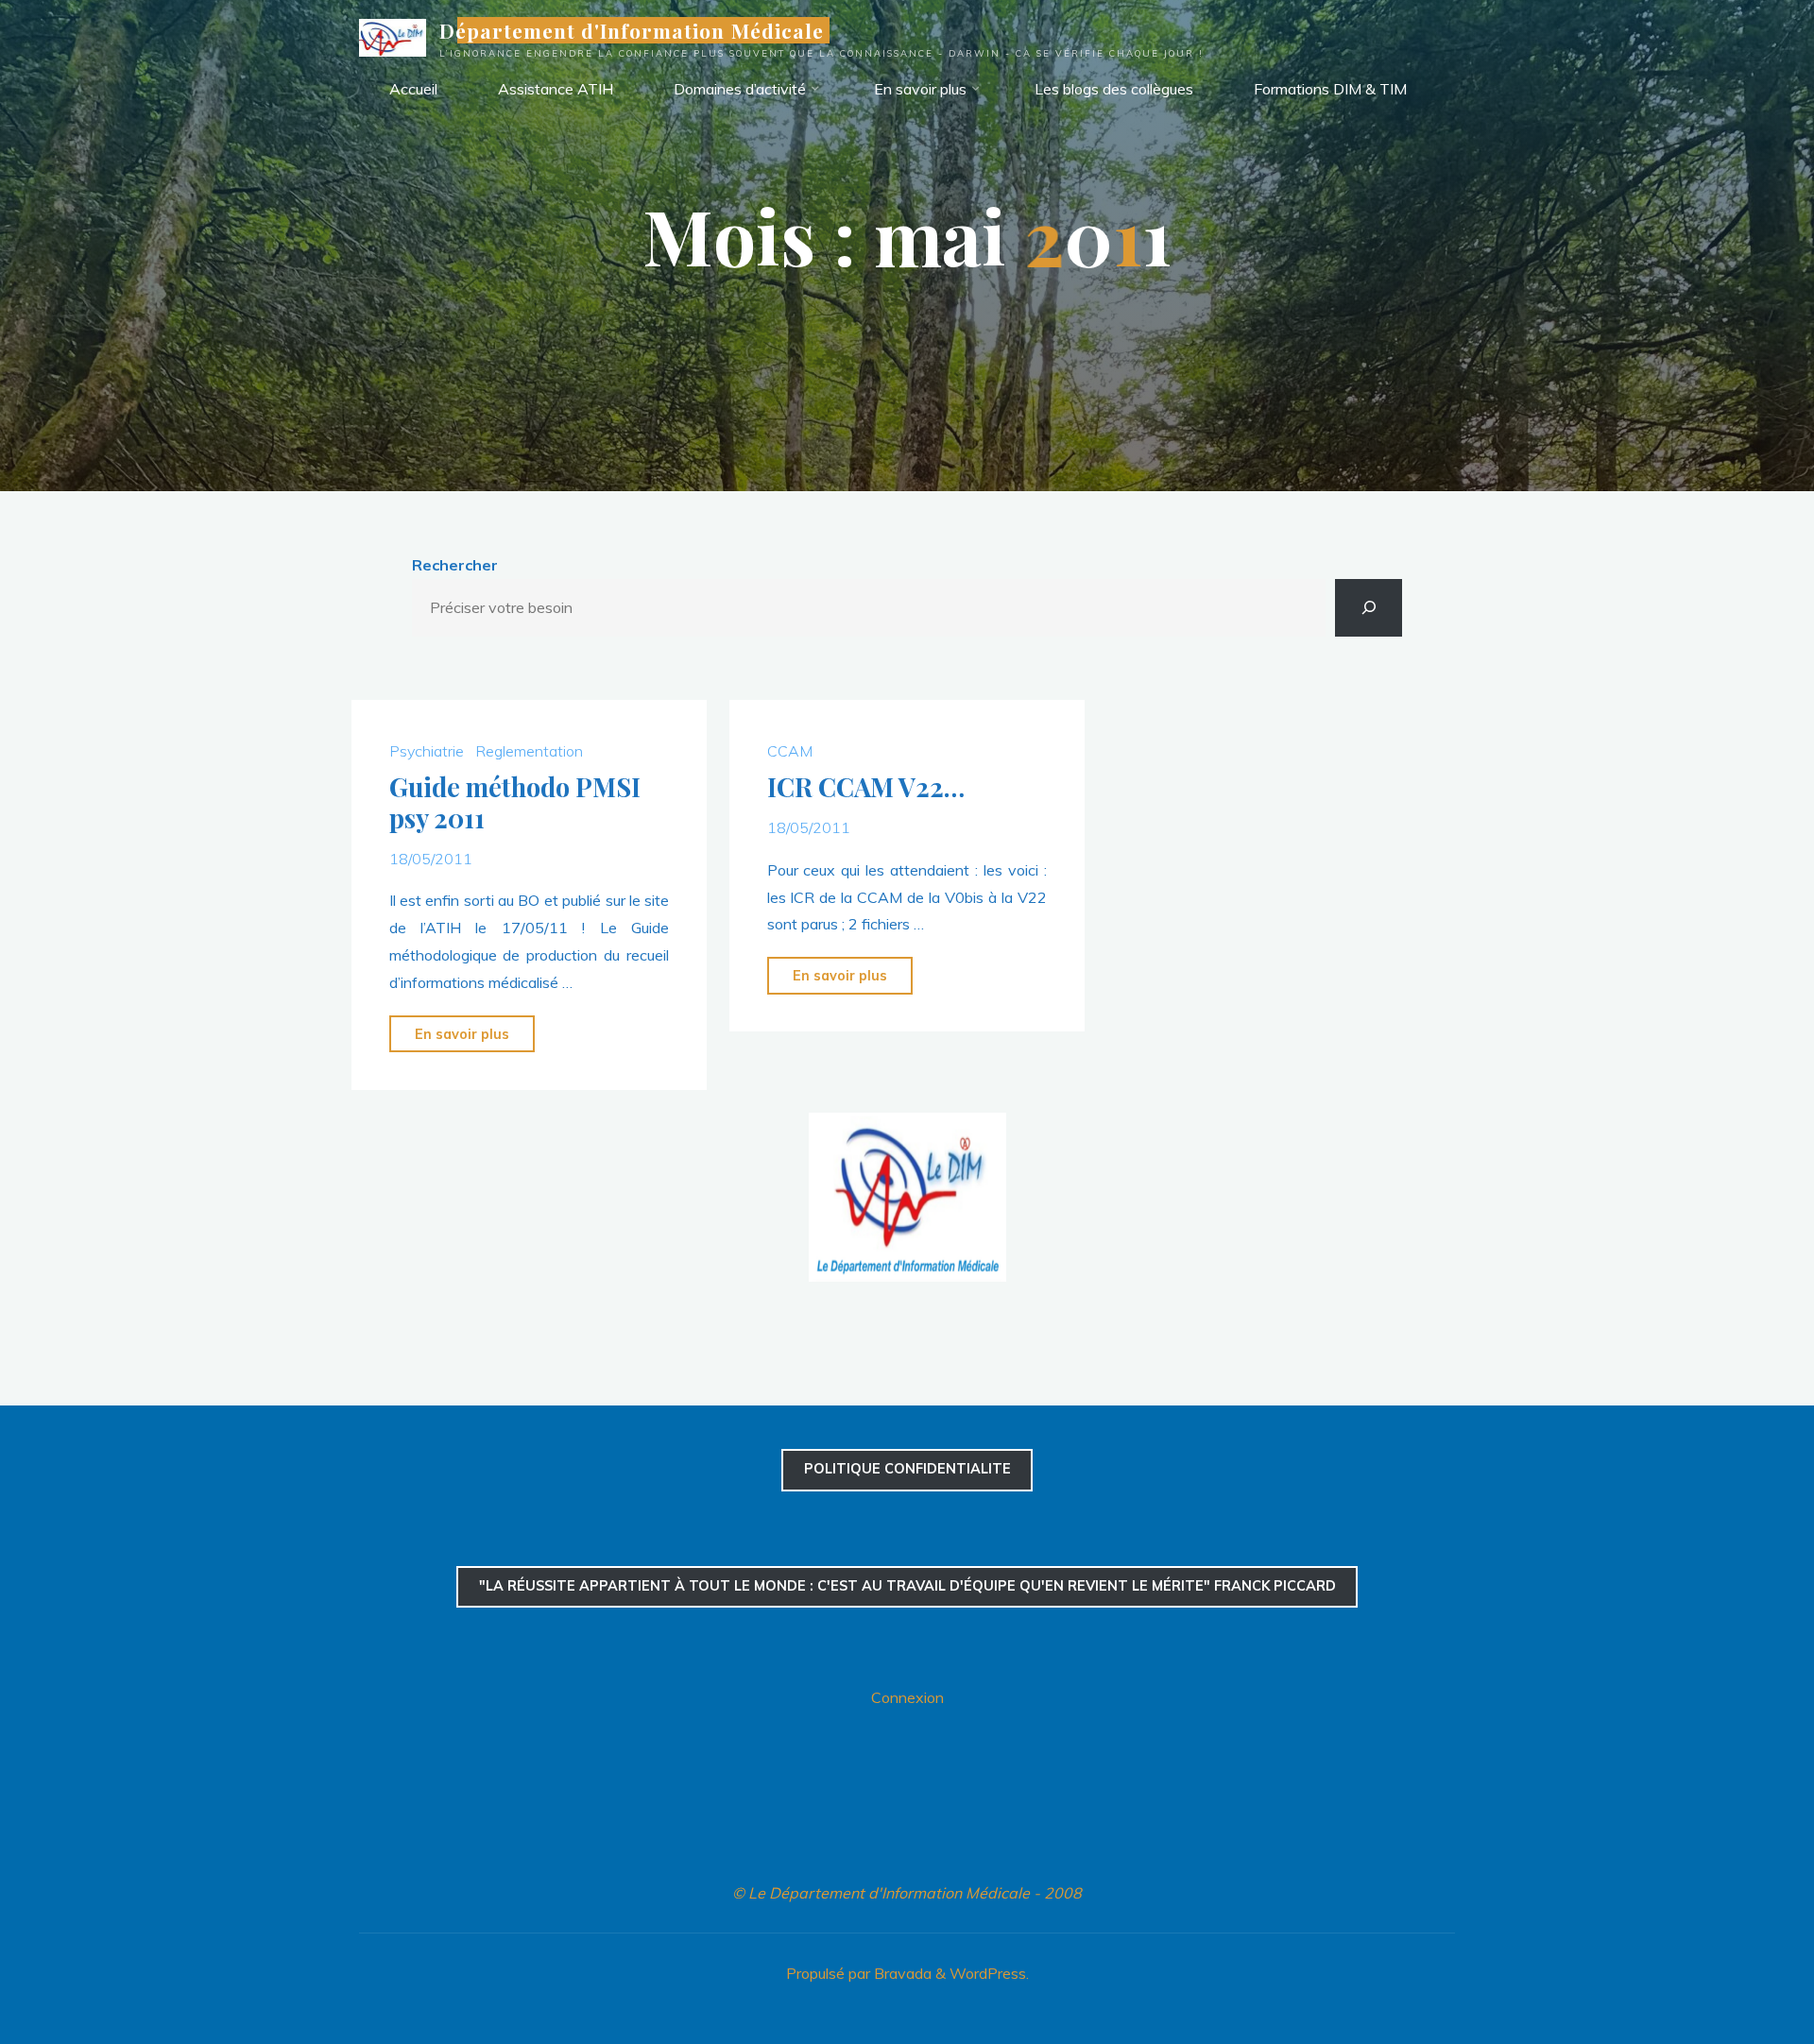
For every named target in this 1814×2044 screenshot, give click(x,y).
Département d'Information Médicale (632, 30)
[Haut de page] (1740, 1970)
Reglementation (529, 750)
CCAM (790, 750)
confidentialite (907, 1469)
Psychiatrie (427, 750)
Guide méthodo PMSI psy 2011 (515, 802)
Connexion (907, 1697)
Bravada (901, 1973)
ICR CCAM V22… (866, 787)
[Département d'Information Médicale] (393, 36)
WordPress (988, 1973)
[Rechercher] (1369, 608)
